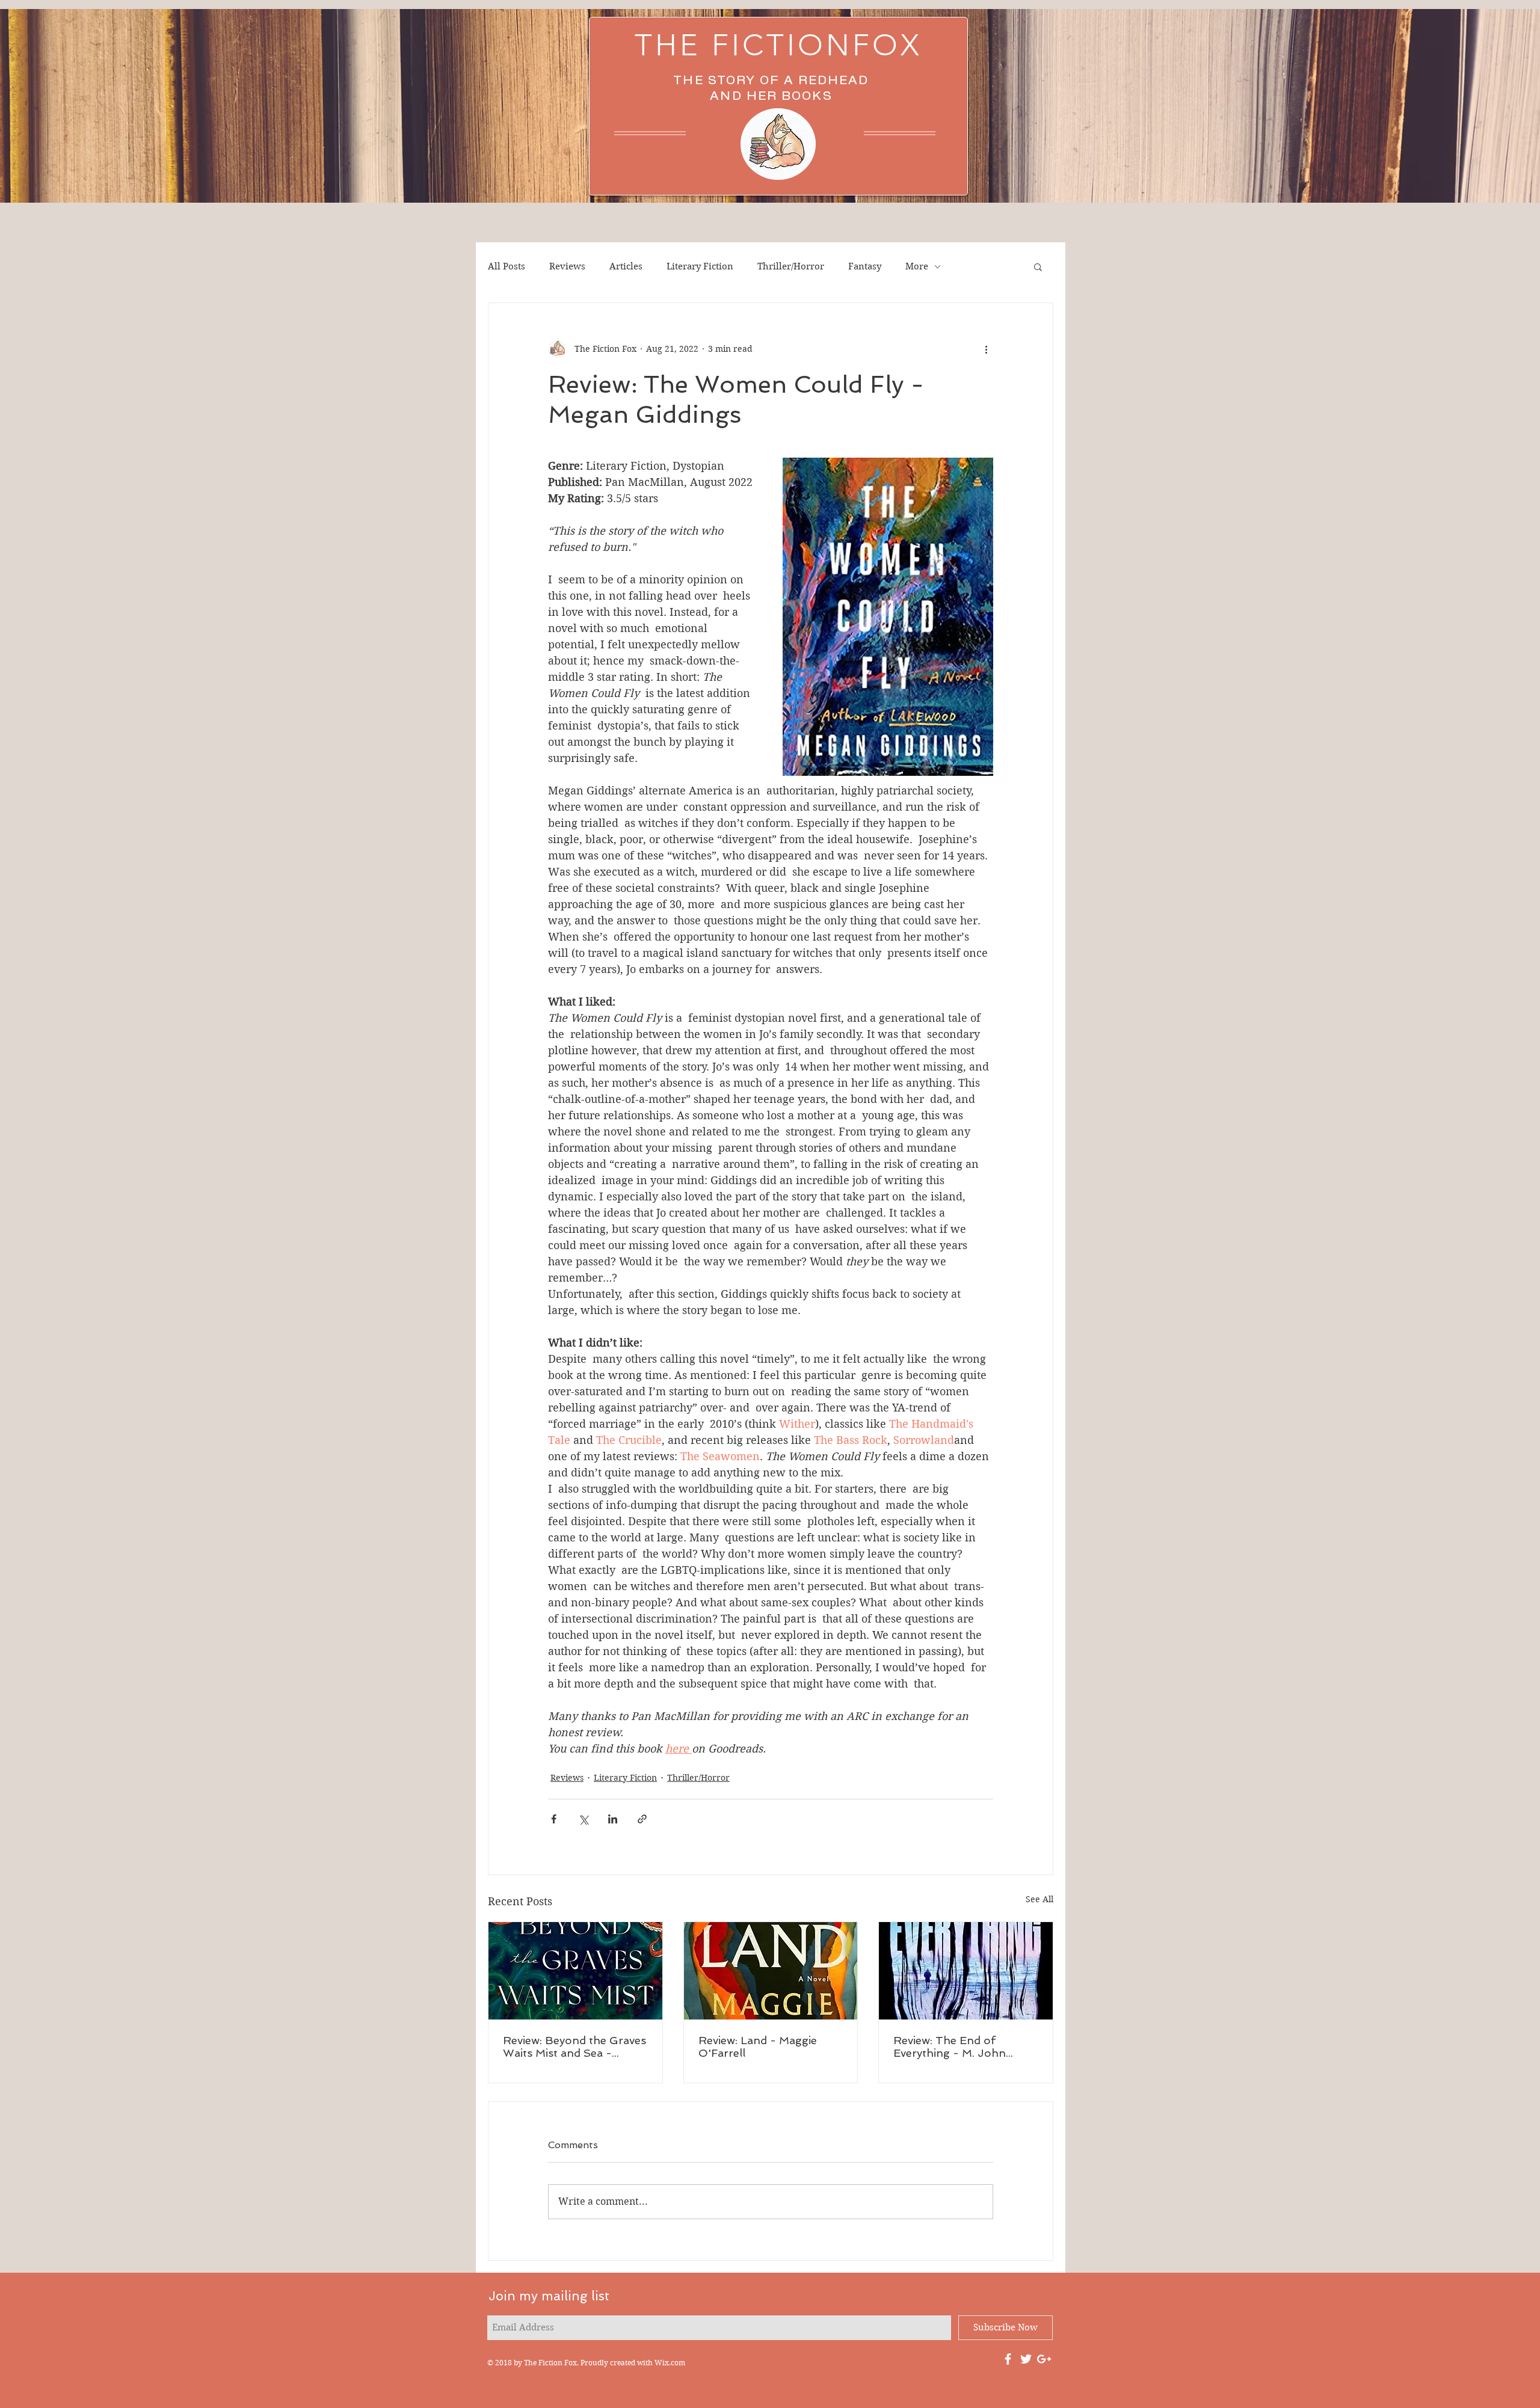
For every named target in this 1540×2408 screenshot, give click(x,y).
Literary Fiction (700, 266)
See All (1039, 1899)
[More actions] (986, 349)
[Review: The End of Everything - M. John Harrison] (966, 1971)
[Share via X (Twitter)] (583, 1819)
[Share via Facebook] (554, 1819)
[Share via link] (642, 1819)
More (917, 266)
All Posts (507, 266)
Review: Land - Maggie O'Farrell (758, 2047)
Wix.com (670, 2363)
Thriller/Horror (791, 266)
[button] (1038, 266)
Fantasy (865, 266)
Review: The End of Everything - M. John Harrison (950, 2047)
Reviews (567, 266)
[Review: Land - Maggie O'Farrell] (771, 1971)
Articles (626, 266)
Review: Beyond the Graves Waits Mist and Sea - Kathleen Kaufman (574, 2047)
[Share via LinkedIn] (613, 1819)
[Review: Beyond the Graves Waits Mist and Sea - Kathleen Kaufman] (575, 1971)
